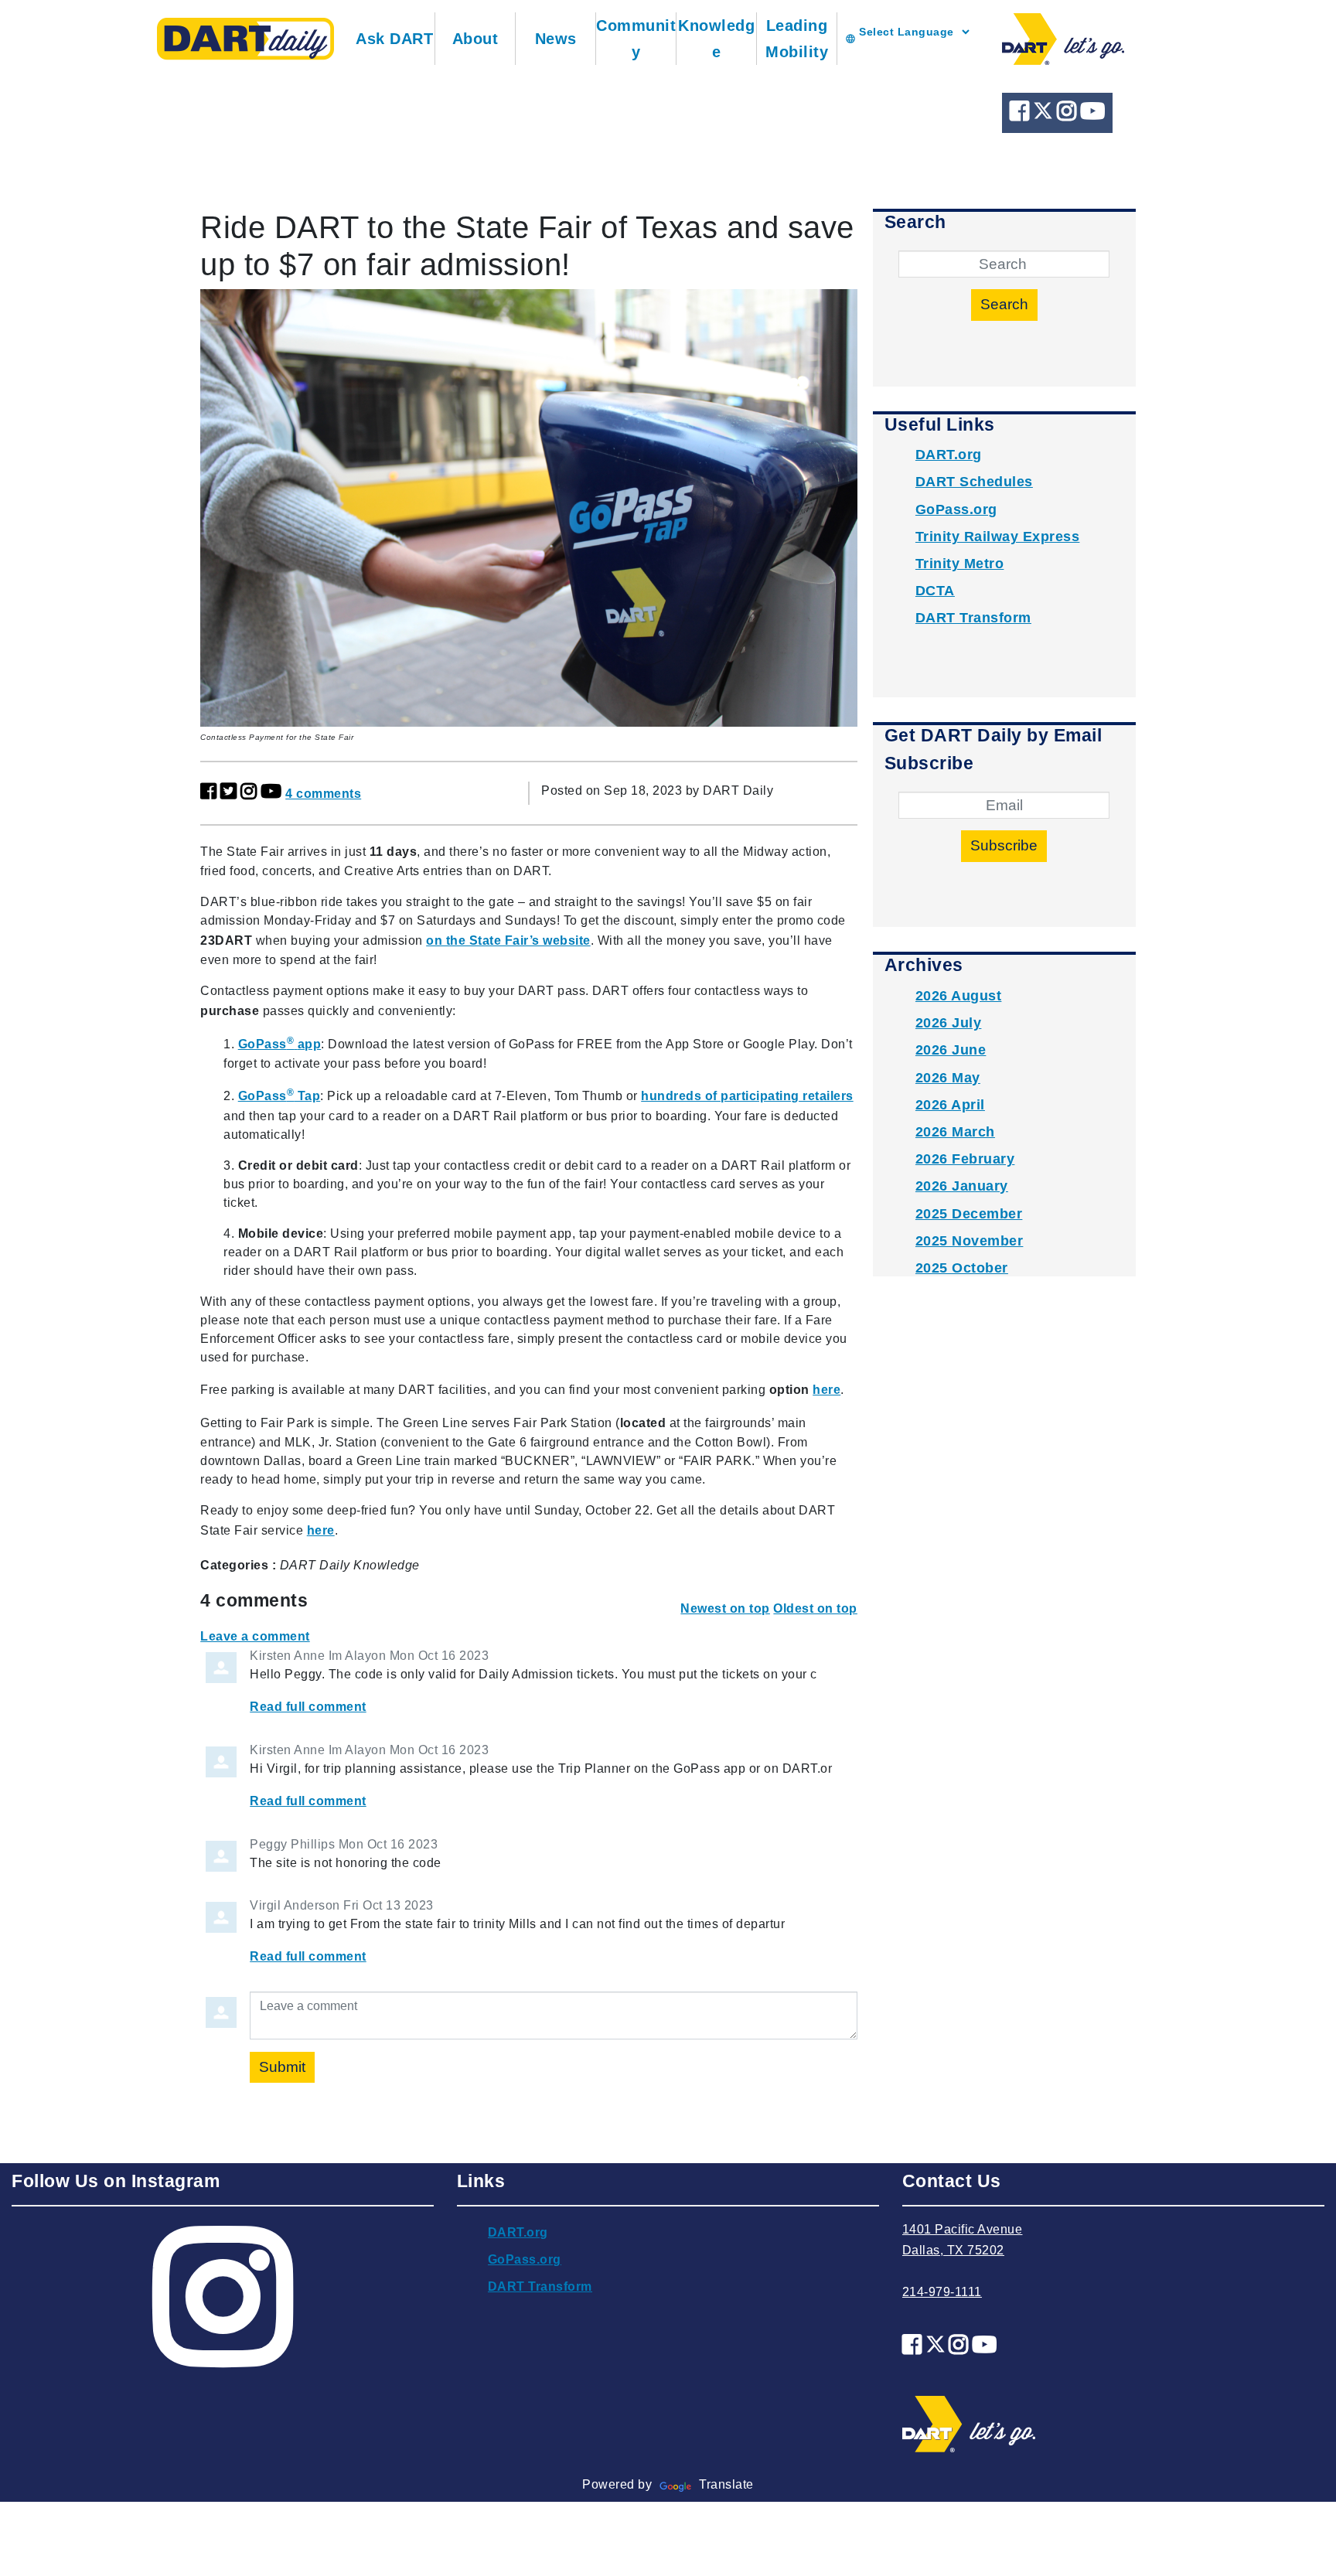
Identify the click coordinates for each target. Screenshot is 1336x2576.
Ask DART (394, 39)
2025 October (962, 1268)
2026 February (965, 1159)
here (826, 1390)
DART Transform (973, 618)
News (556, 39)
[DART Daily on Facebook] (1021, 115)
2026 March (955, 1132)
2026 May (948, 1078)
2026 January (962, 1186)
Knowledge (716, 39)
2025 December (969, 1214)
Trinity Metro (960, 564)
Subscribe (1004, 845)
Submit (282, 2067)
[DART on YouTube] (1093, 115)
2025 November (970, 1241)
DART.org (949, 455)
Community (636, 39)
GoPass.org (956, 509)
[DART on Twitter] (1045, 115)
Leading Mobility (797, 39)
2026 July (949, 1023)
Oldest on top (815, 1608)
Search (1004, 304)
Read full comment (308, 1707)
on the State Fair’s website (508, 940)
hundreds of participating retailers (747, 1096)
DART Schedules (974, 482)
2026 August (959, 996)
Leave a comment (255, 1636)
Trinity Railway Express (998, 537)
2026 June (951, 1050)
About (475, 39)
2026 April (950, 1105)
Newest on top (725, 1608)
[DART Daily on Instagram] (1068, 115)
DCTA (935, 591)
